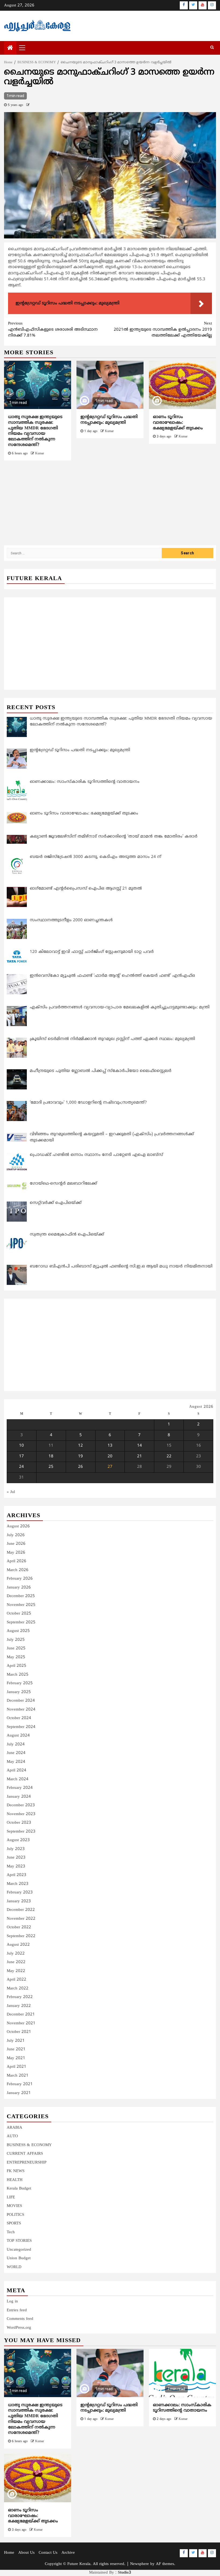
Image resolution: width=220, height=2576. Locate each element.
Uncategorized (19, 2250)
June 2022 (16, 1962)
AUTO (12, 2136)
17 (21, 1456)
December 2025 (21, 1596)
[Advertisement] (110, 506)
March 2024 (18, 1779)
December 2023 (21, 1805)
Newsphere (140, 2564)
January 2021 (19, 2093)
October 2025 (19, 1614)
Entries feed (17, 2310)
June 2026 (16, 1544)
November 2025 (21, 1605)
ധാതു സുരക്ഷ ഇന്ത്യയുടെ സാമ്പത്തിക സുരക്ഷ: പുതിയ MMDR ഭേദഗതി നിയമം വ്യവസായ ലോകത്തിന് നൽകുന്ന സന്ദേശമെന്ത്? (35, 431)
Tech (11, 2232)
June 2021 (16, 2049)
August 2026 (18, 1526)
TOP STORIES (19, 2241)
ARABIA (14, 2128)
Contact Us (48, 2553)
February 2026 (20, 1579)
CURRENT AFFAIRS (25, 2154)
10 (21, 1446)
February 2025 (20, 1683)
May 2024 (16, 1762)
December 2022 (21, 1910)
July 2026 (16, 1535)
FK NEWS (16, 2171)
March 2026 (18, 1570)
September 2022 (21, 1936)
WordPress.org (19, 2328)
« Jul (11, 1492)
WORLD (14, 2267)
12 (80, 1446)
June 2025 (16, 1648)
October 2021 (19, 2032)
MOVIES (14, 2206)
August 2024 (18, 1736)
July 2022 (16, 1954)
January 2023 (19, 1901)
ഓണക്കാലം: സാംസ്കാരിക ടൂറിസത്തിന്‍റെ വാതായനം (182, 2408)
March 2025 (18, 1675)
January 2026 (19, 1588)
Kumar (40, 454)
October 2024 (19, 1718)
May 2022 (16, 1971)
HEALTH (15, 2180)
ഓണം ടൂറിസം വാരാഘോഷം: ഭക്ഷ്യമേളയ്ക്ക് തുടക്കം (178, 423)
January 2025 (19, 1692)
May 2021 (16, 2058)
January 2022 (19, 2006)
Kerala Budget (19, 2189)
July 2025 (16, 1640)
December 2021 (21, 2015)
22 (169, 1456)
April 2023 (16, 1875)
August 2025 (18, 1631)
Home (9, 2553)
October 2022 (19, 1927)
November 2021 (21, 2023)
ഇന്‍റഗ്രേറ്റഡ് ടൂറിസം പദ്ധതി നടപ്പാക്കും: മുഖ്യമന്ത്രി (109, 420)
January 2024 (19, 1797)
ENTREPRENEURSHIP (27, 2163)
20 (110, 1456)
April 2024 (16, 1770)
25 (51, 1467)
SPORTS (14, 2223)
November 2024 (21, 1710)
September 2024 (21, 1727)
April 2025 (16, 1666)
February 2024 (20, 1788)
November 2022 (21, 1919)
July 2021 (16, 2041)
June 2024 (16, 1753)
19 (80, 1456)
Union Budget (19, 2258)
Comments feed (20, 2319)
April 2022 (16, 1980)
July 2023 (16, 1849)
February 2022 (20, 1997)
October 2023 (19, 1823)
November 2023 (21, 1814)
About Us (26, 2553)
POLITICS (15, 2215)
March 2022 (18, 1989)
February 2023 (20, 1893)
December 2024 (21, 1701)
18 (51, 1456)
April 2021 (16, 2067)
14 (140, 1446)
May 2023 (16, 1866)
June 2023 (16, 1858)
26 (80, 1467)
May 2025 (16, 1657)
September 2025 (21, 1622)
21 (140, 1456)
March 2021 (18, 2076)
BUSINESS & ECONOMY (29, 2145)
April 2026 (16, 1561)
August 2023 (18, 1840)
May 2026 (16, 1553)
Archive (68, 2553)
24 (21, 1467)
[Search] (212, 48)
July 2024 (16, 1744)
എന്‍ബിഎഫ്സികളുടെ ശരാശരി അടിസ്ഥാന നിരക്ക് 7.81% (53, 330)
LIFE (11, 2197)
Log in (12, 2302)
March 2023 (18, 1884)
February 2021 (20, 2084)
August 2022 (18, 1945)
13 (110, 1446)
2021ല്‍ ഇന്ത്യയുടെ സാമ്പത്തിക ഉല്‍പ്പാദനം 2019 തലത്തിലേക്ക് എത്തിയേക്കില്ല (163, 330)
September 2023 (21, 1832)
